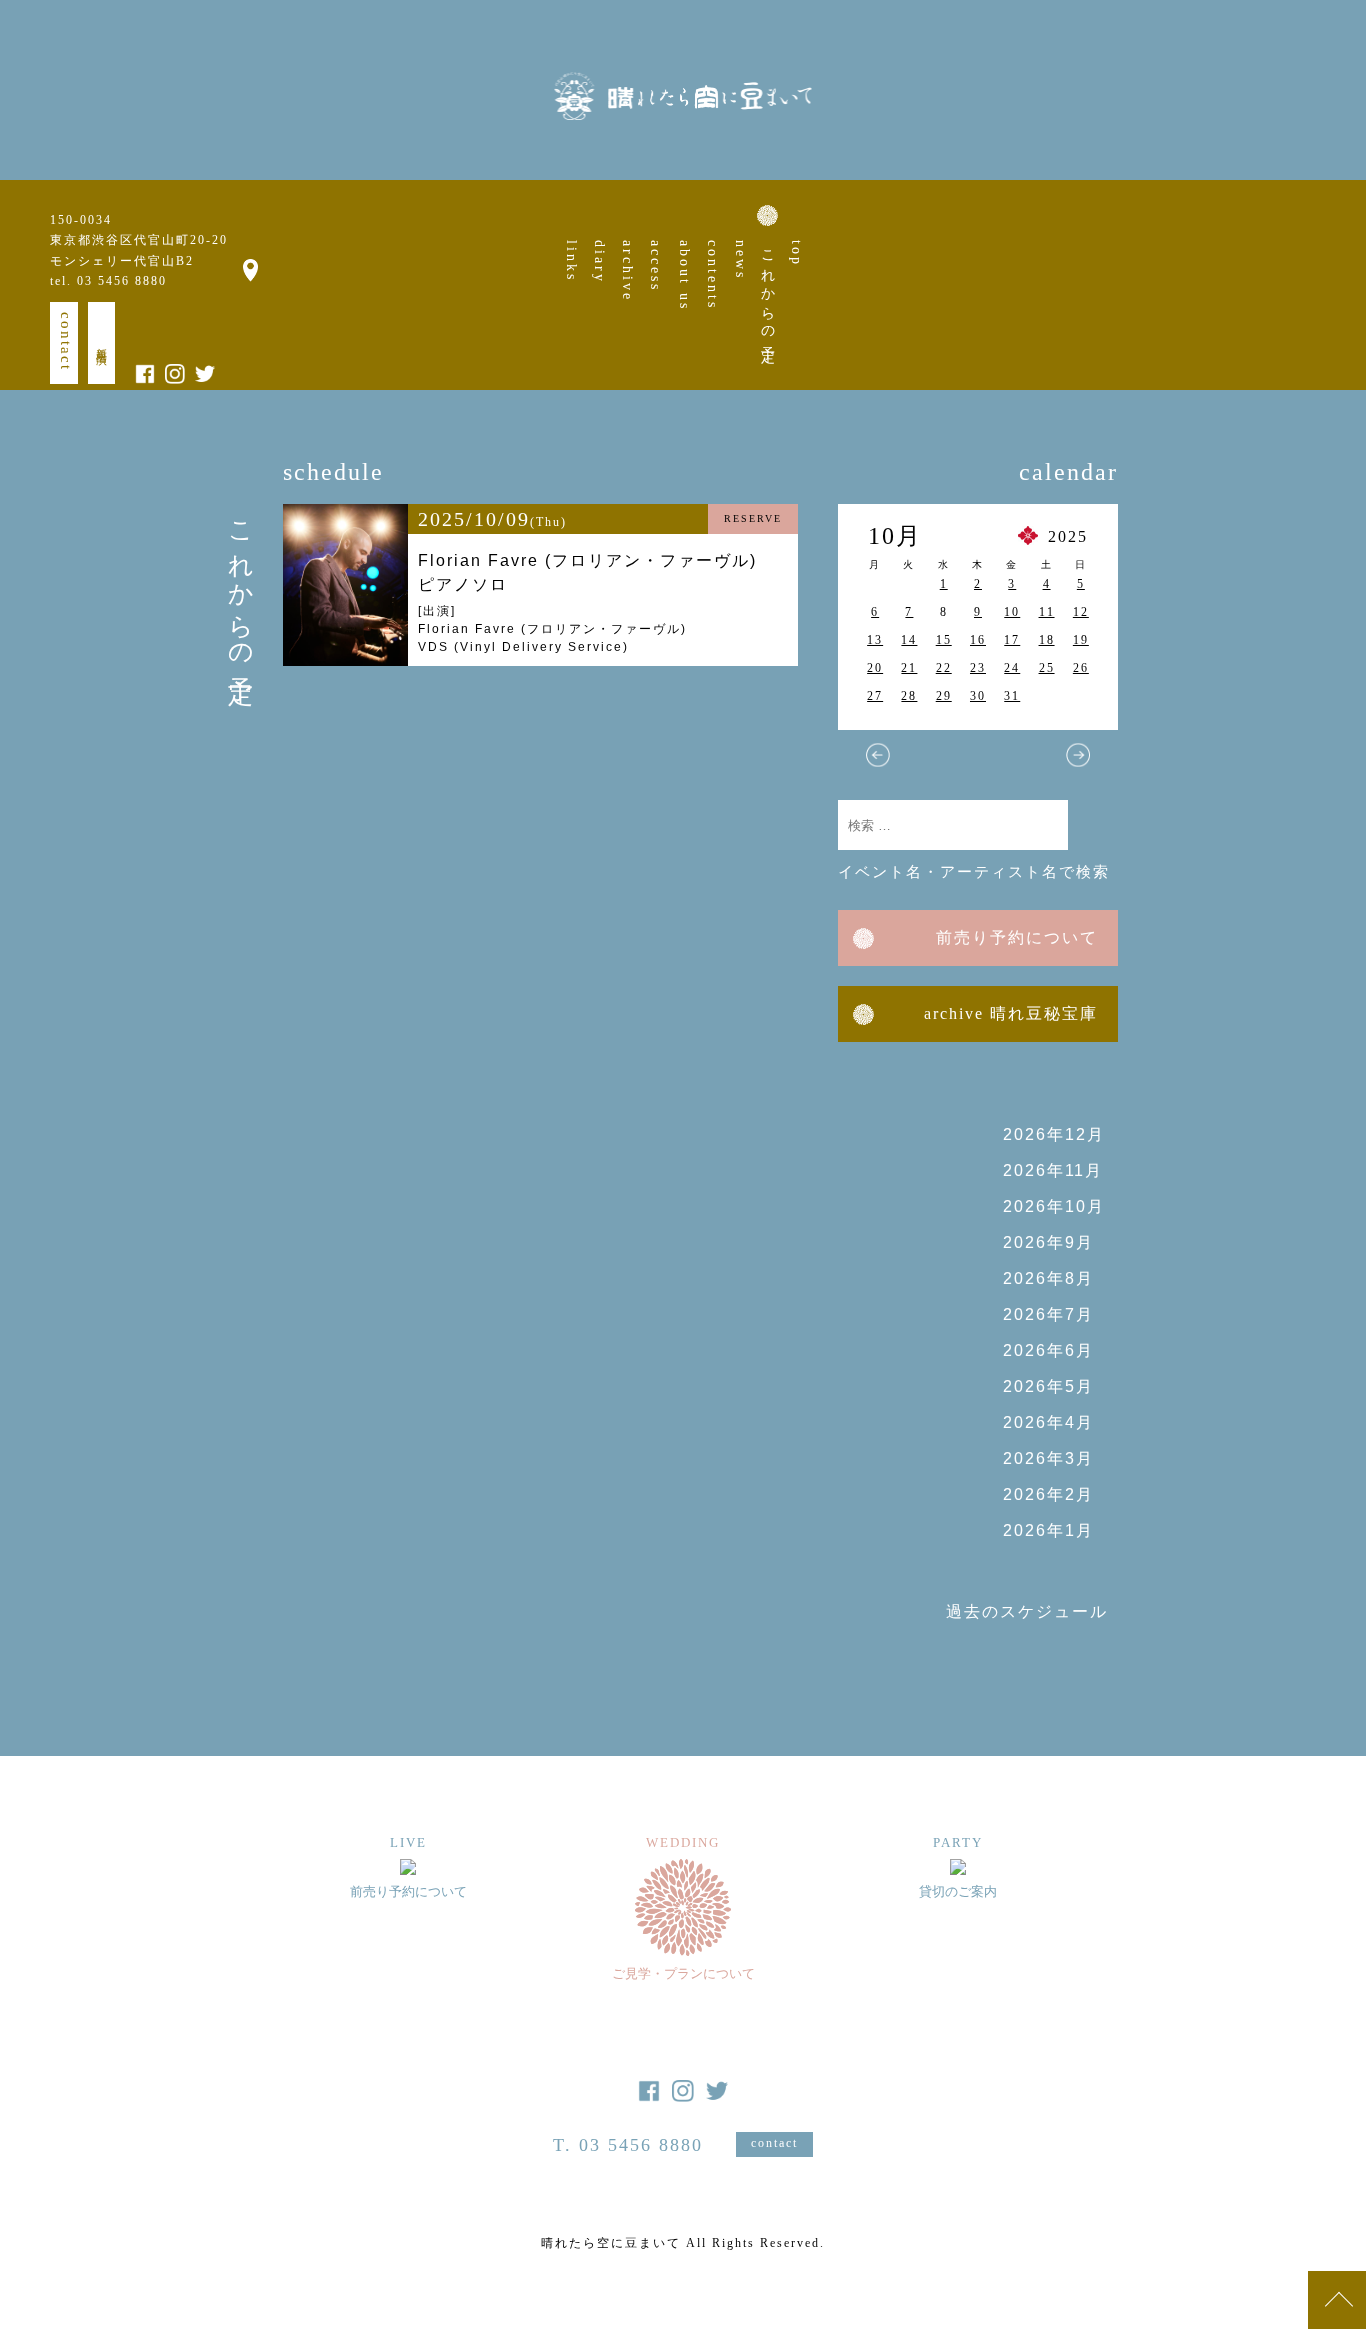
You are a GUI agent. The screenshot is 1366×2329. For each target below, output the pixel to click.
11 (1047, 612)
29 (944, 696)
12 (1081, 612)
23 (978, 668)
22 (944, 668)
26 (1081, 668)
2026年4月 (1048, 1422)
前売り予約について (1017, 937)
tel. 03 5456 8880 (108, 281)
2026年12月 (1054, 1134)
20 (875, 668)
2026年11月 (1053, 1170)
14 (909, 640)
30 (978, 696)
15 (944, 640)
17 (1012, 640)
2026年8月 (1048, 1278)
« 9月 (878, 755)
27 (875, 696)
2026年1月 (1048, 1530)
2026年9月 (1048, 1242)
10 (1012, 612)
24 (1012, 668)
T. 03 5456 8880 (628, 2145)
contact (66, 341)
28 (909, 696)
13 (875, 640)
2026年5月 (1048, 1386)
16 (978, 640)
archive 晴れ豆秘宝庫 (1011, 1013)
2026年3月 (1048, 1458)
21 (909, 668)
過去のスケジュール (1027, 1611)
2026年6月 (1048, 1350)
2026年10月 (1054, 1206)
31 (1012, 696)
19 (1081, 640)
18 (1047, 640)
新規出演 (102, 343)
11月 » (1078, 755)
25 (1047, 668)
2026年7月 (1048, 1314)
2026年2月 (1048, 1494)
